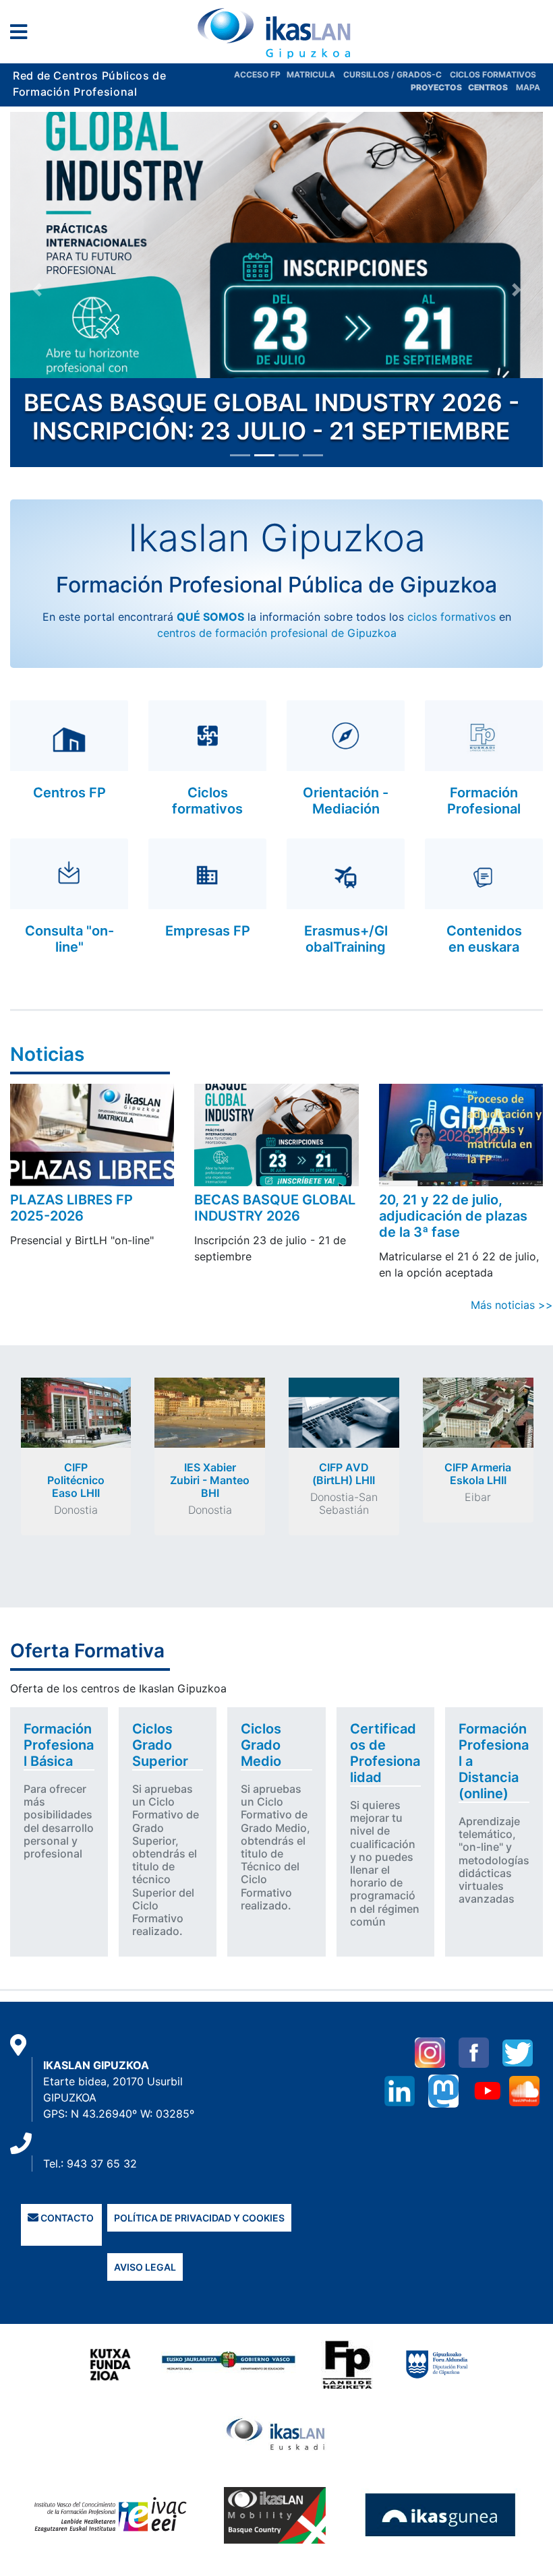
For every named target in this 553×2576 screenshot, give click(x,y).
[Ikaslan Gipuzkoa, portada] (276, 33)
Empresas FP (208, 931)
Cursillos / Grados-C (392, 74)
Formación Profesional (484, 801)
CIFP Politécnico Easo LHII (76, 1480)
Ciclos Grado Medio (261, 1745)
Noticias (47, 1054)
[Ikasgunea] (441, 2515)
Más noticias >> (512, 1305)
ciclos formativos (452, 617)
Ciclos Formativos (493, 74)
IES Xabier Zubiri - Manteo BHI (210, 1480)
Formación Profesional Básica (59, 1745)
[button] (37, 289)
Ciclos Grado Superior (160, 1745)
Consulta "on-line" (69, 939)
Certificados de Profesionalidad (385, 1753)
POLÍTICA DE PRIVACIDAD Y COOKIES (199, 2218)
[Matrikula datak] (467, 87)
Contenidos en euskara (484, 939)
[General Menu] (23, 35)
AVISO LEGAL (145, 2267)
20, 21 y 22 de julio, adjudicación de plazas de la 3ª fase (453, 1216)
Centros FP (69, 793)
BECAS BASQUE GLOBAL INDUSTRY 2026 (275, 1208)
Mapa (528, 87)
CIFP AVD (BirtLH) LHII (344, 1474)
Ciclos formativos (207, 801)
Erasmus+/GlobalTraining (346, 939)
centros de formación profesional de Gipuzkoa (277, 633)
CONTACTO (66, 2218)
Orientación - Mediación (346, 801)
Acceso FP (260, 74)
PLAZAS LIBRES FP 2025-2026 (71, 1208)
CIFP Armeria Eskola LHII (478, 1474)
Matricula (315, 74)
